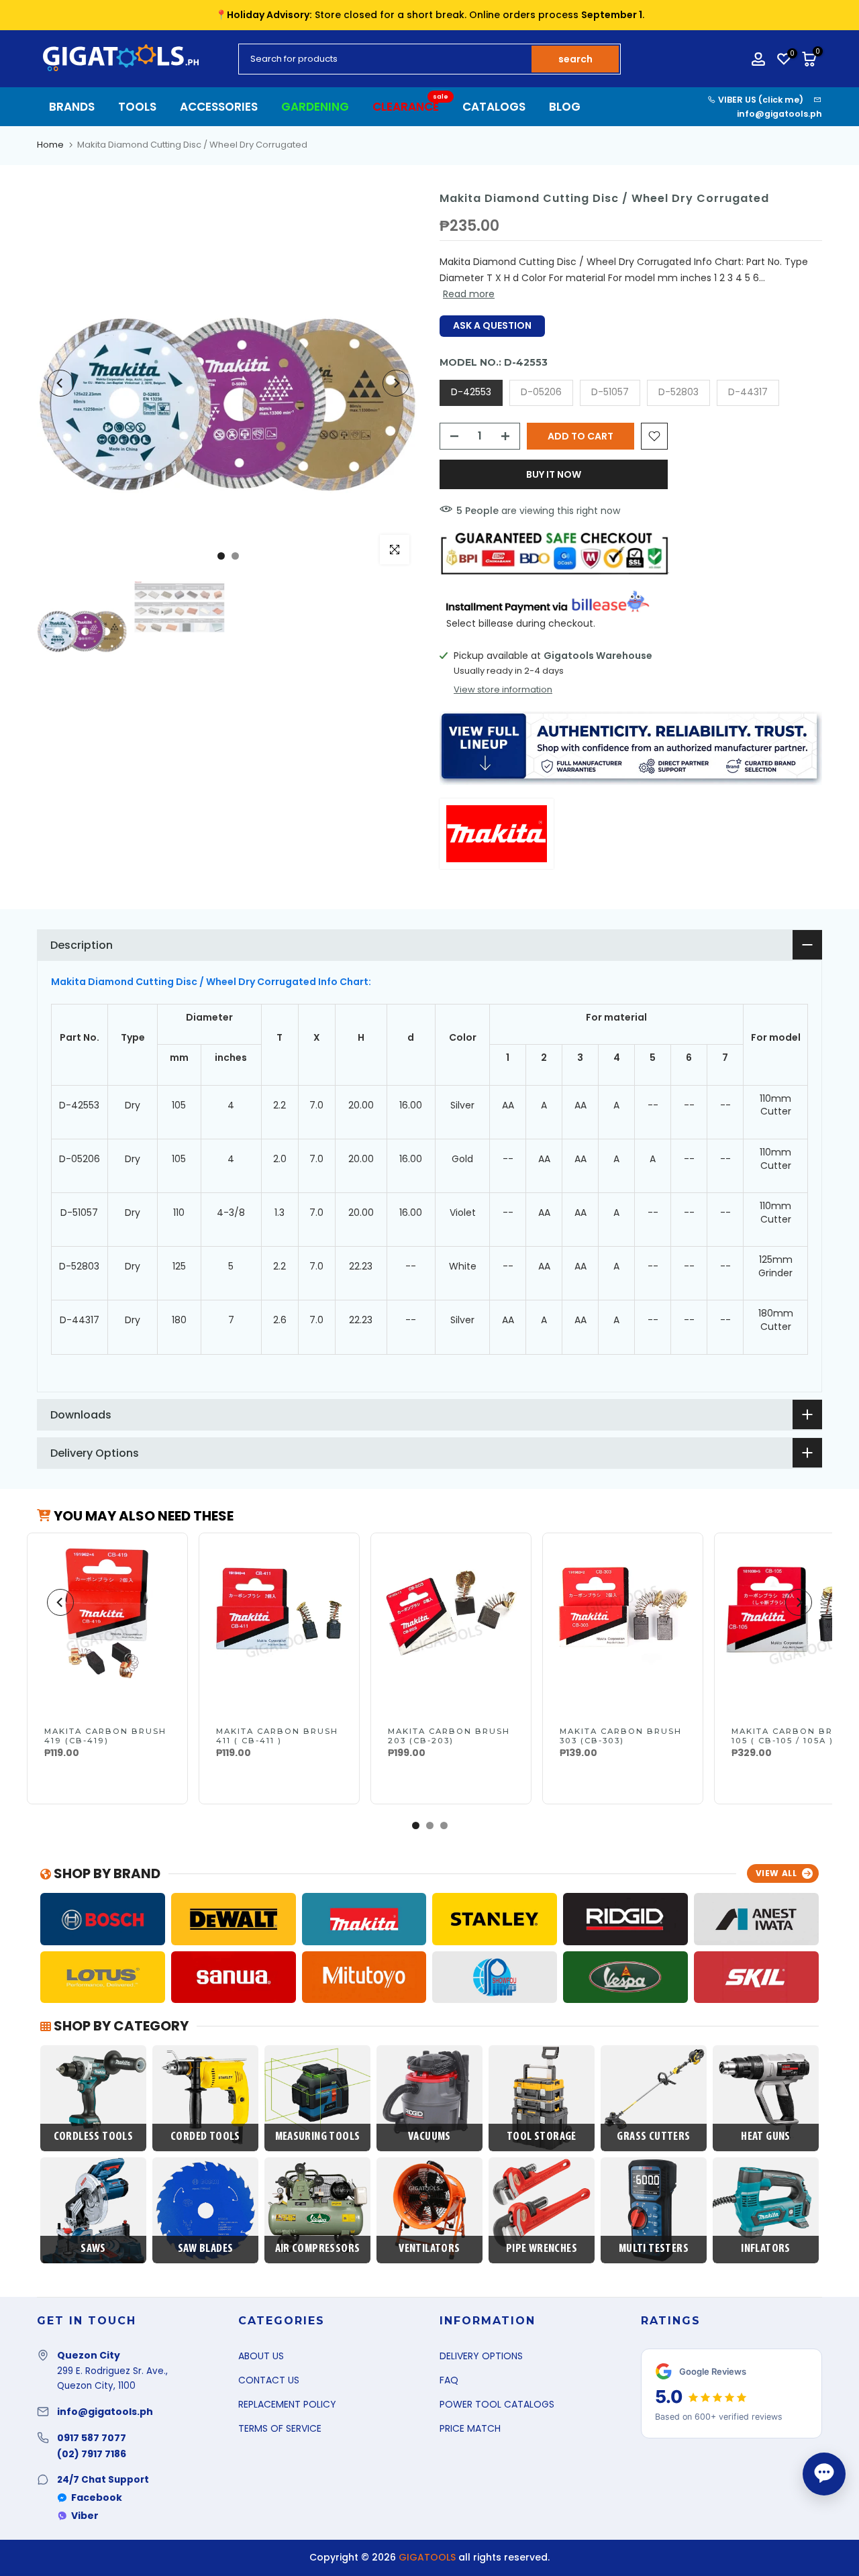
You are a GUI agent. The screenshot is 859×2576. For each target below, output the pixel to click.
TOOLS (137, 107)
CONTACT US (269, 2380)
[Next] (396, 383)
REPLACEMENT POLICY (287, 2404)
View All (776, 1873)
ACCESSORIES (219, 107)
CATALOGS (494, 107)
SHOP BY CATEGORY (120, 2026)
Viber (85, 2516)
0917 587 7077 (92, 2438)
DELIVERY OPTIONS (481, 2356)
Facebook (97, 2497)
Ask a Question (492, 325)
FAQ (449, 2380)
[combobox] (386, 59)
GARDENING (315, 107)
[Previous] (60, 383)
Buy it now (554, 474)
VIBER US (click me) (760, 100)
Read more (469, 294)
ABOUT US (261, 2356)
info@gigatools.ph (779, 114)
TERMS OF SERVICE (280, 2428)
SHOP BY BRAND (106, 1873)
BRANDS (72, 107)
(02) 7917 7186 (92, 2454)
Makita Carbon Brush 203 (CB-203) (449, 1736)
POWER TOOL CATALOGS (497, 2404)
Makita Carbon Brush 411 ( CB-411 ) (277, 1736)
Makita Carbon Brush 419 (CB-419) (105, 1736)
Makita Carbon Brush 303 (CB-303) (621, 1736)
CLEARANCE (411, 106)
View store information (503, 690)
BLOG (565, 107)
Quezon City (89, 2355)
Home (50, 145)
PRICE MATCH (470, 2428)
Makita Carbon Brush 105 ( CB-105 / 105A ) (793, 1736)
